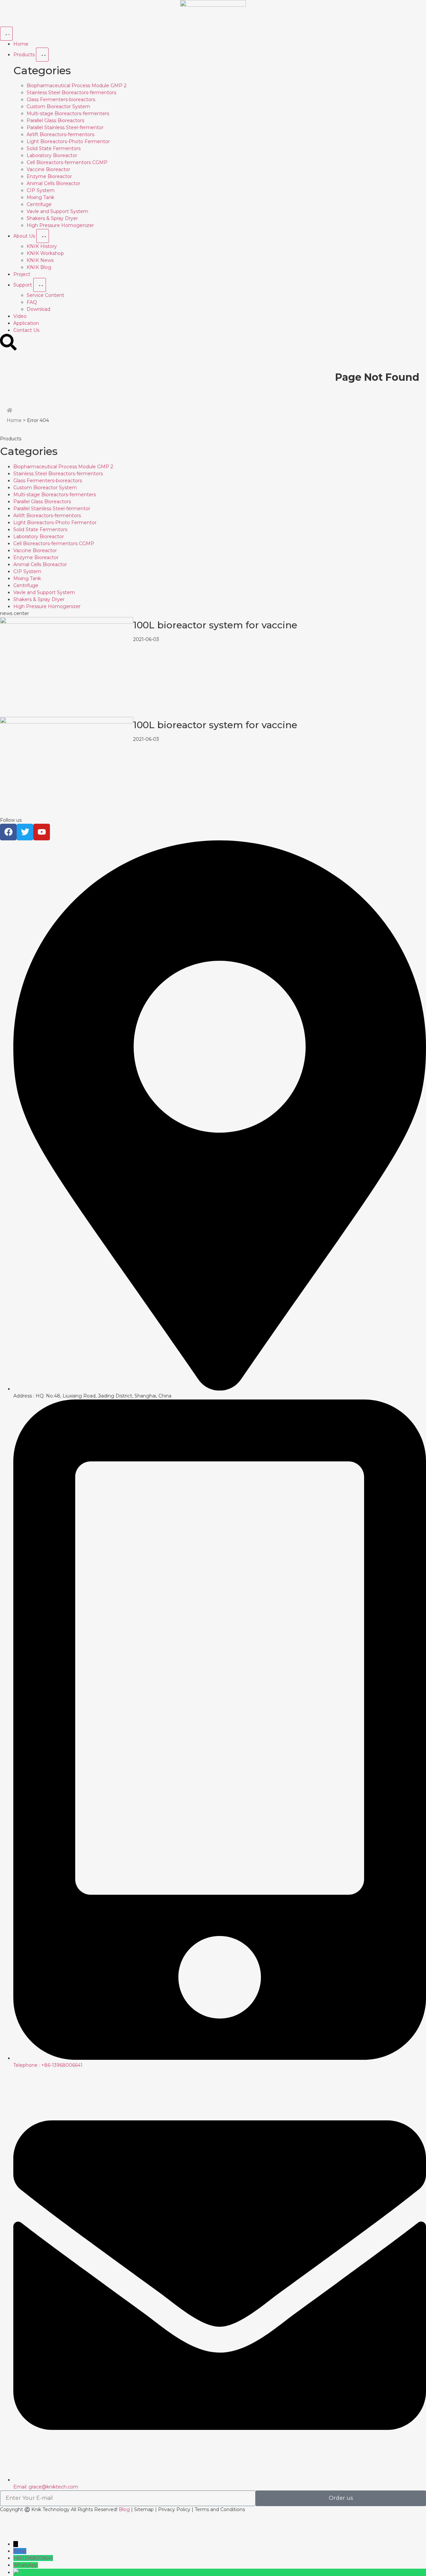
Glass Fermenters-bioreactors (61, 100)
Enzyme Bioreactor (49, 176)
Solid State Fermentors (54, 148)
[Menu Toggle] (6, 34)
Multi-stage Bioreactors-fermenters (68, 113)
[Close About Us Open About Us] (43, 236)
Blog (124, 2509)
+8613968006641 (33, 2558)
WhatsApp (26, 2565)
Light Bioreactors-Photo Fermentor (68, 141)
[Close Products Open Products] (42, 55)
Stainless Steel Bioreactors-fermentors (71, 93)
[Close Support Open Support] (40, 285)
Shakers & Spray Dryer (52, 218)
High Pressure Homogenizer (60, 225)
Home (14, 420)
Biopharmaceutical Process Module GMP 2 (77, 86)
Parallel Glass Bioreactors (55, 120)
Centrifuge (39, 204)
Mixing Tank (40, 197)
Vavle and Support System (57, 211)
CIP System (41, 190)
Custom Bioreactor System (58, 107)
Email (20, 2551)
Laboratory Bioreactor (52, 155)
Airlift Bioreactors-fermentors (60, 134)
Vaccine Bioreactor (48, 169)
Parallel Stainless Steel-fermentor (65, 127)
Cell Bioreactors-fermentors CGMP (67, 162)
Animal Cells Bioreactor (53, 183)
